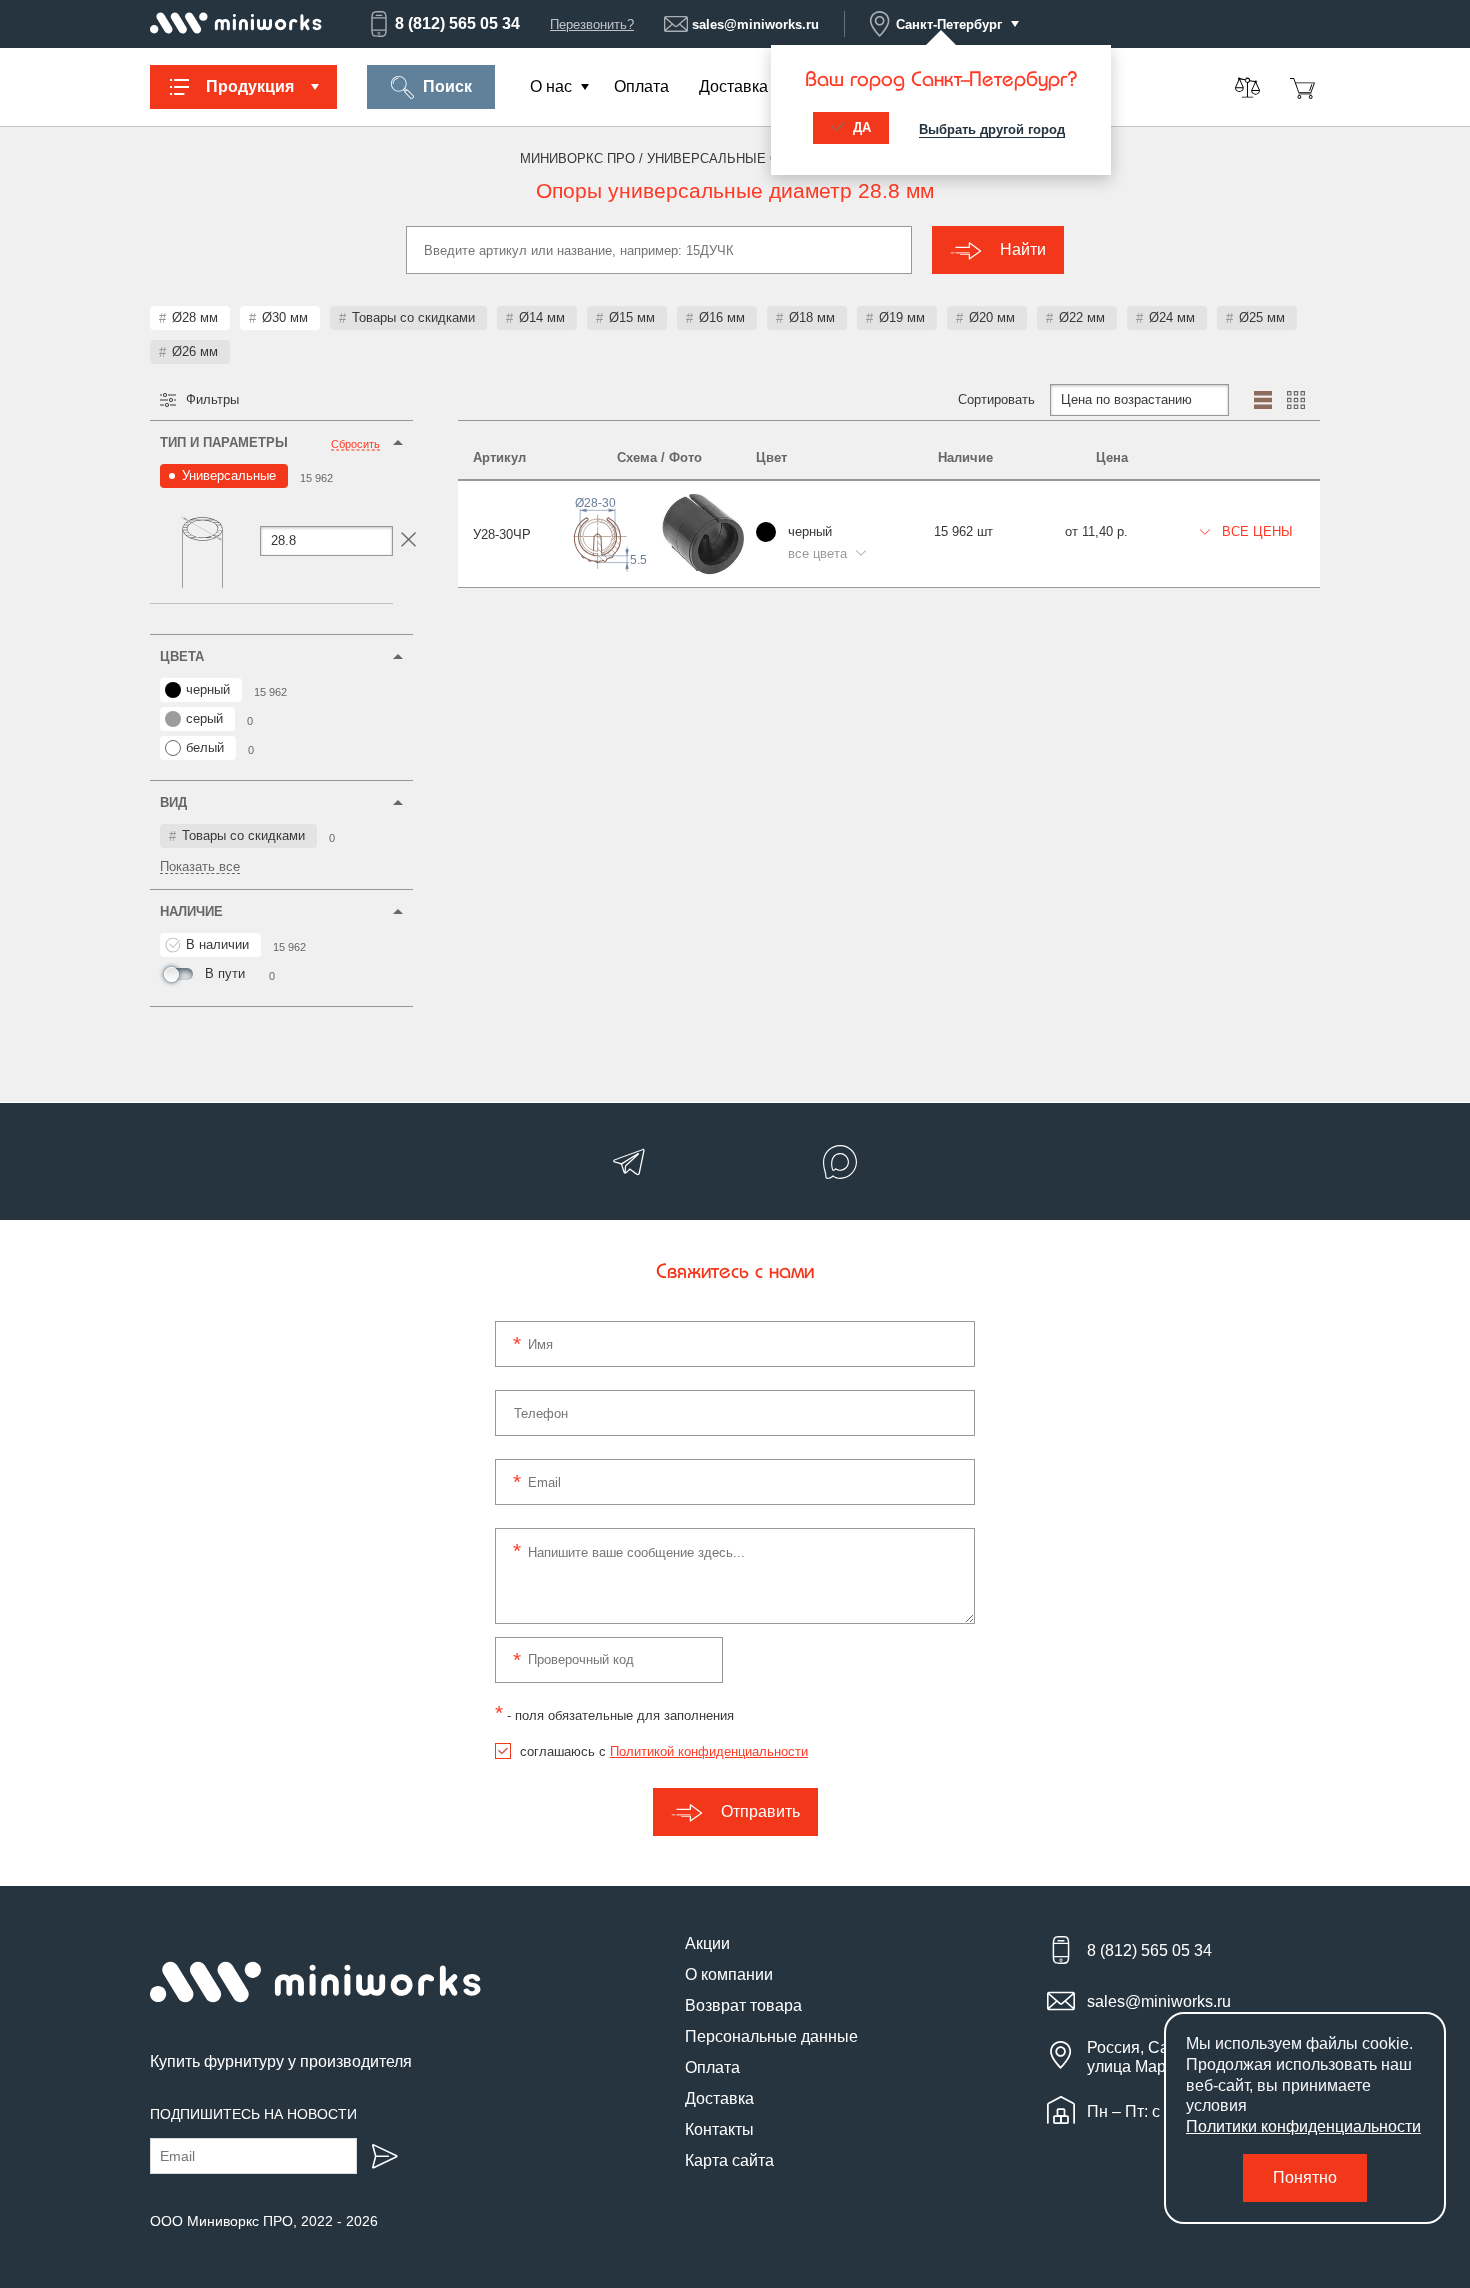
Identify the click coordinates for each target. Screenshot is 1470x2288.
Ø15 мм (632, 317)
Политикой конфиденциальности (709, 1751)
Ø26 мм (195, 351)
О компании (729, 1974)
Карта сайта (729, 2160)
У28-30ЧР (502, 534)
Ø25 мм (1262, 317)
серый (204, 718)
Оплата (641, 86)
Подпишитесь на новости (253, 2114)
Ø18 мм (812, 317)
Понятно (1305, 2177)
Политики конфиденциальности (1303, 2126)
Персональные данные (771, 2036)
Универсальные (229, 475)
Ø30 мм (285, 317)
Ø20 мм (992, 317)
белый (205, 747)
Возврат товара (743, 2005)
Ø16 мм (722, 317)
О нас (551, 86)
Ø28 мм (195, 317)
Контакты (719, 2129)
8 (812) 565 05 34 (457, 23)
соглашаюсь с (664, 1751)
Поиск (447, 86)
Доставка (733, 86)
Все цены (1255, 531)
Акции (707, 1943)
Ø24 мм (1172, 317)
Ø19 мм (902, 317)
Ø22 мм (1082, 317)
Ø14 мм (542, 317)
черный (208, 689)
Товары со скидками (413, 317)
